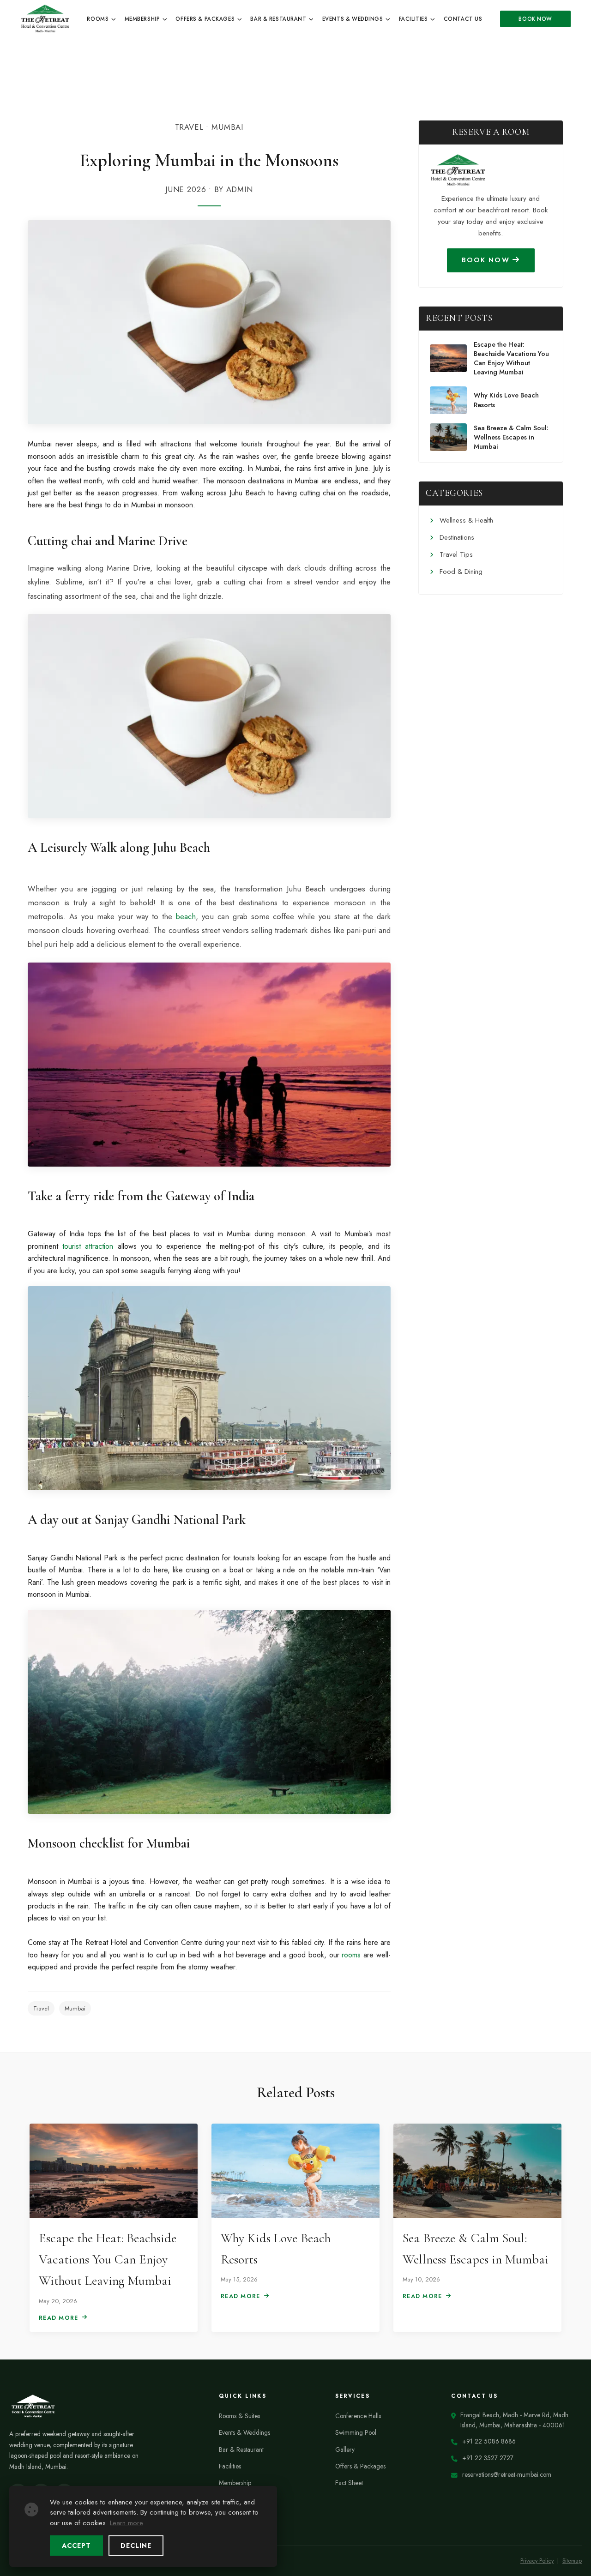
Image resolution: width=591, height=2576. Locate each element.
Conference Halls (358, 2416)
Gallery (345, 2450)
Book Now (535, 19)
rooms (351, 1955)
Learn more (126, 2523)
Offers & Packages (206, 19)
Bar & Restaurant (279, 19)
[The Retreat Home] (45, 18)
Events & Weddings (353, 19)
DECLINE (136, 2546)
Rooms (98, 19)
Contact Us (463, 19)
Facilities (414, 19)
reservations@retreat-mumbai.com (507, 2474)
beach (186, 916)
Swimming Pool (356, 2432)
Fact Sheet (349, 2483)
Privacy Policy (537, 2561)
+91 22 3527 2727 (488, 2458)
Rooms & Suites (239, 2416)
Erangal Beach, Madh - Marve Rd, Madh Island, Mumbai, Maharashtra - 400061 (514, 2420)
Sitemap (572, 2561)
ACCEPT (76, 2546)
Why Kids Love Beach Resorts (506, 400)
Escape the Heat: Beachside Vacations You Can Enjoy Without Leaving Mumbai (511, 358)
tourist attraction (88, 1246)
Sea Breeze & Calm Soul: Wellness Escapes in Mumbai (511, 437)
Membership (143, 19)
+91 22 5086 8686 (489, 2441)
